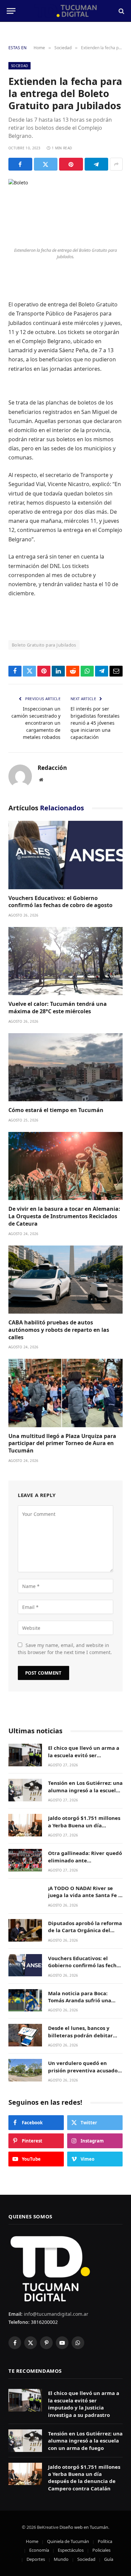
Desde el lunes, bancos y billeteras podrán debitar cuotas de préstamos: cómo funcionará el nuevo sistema (84, 2039)
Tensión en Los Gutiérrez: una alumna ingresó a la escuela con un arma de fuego (85, 1790)
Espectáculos (71, 2550)
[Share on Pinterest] (71, 164)
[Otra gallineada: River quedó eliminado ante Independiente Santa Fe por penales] (25, 1860)
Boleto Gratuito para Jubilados (44, 645)
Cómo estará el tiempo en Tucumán (56, 1110)
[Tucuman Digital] (66, 11)
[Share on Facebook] (20, 164)
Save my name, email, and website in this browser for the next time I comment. (65, 1649)
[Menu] (11, 11)
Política (105, 2541)
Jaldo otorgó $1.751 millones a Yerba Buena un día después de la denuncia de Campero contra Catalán (84, 1829)
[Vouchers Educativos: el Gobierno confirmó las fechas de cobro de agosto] (65, 855)
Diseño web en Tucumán (84, 2527)
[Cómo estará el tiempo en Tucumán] (65, 1067)
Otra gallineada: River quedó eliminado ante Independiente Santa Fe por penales (85, 1864)
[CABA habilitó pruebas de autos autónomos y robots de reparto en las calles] (65, 1280)
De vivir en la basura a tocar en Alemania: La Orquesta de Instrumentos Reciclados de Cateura (64, 1216)
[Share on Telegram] (97, 164)
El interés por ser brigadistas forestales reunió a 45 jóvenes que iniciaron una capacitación (95, 723)
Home (32, 2541)
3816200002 (44, 2322)
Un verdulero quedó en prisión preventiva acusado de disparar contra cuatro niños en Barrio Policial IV (83, 2074)
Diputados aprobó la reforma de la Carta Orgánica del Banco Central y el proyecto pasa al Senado (85, 1934)
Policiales (101, 2550)
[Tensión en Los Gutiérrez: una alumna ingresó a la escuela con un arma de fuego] (25, 1790)
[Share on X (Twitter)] (46, 164)
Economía (39, 2550)
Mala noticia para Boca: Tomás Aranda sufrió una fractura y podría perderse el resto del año (85, 2004)
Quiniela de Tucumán (68, 2541)
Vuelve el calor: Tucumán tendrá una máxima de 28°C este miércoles (58, 1008)
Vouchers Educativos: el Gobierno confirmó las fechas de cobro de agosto (60, 902)
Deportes (36, 2559)
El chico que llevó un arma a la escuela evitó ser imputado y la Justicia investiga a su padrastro (84, 1759)
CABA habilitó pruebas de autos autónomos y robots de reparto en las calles (59, 1330)
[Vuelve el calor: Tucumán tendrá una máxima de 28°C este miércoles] (65, 961)
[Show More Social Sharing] (116, 164)
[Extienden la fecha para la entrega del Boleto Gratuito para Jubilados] (65, 211)
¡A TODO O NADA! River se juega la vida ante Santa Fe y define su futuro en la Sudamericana (85, 1899)
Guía (109, 2559)
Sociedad (19, 66)
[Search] (121, 11)
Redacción (52, 768)
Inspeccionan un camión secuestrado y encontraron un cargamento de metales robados (36, 723)
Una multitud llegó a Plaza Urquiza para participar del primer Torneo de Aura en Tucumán (62, 1443)
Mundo (61, 2559)
